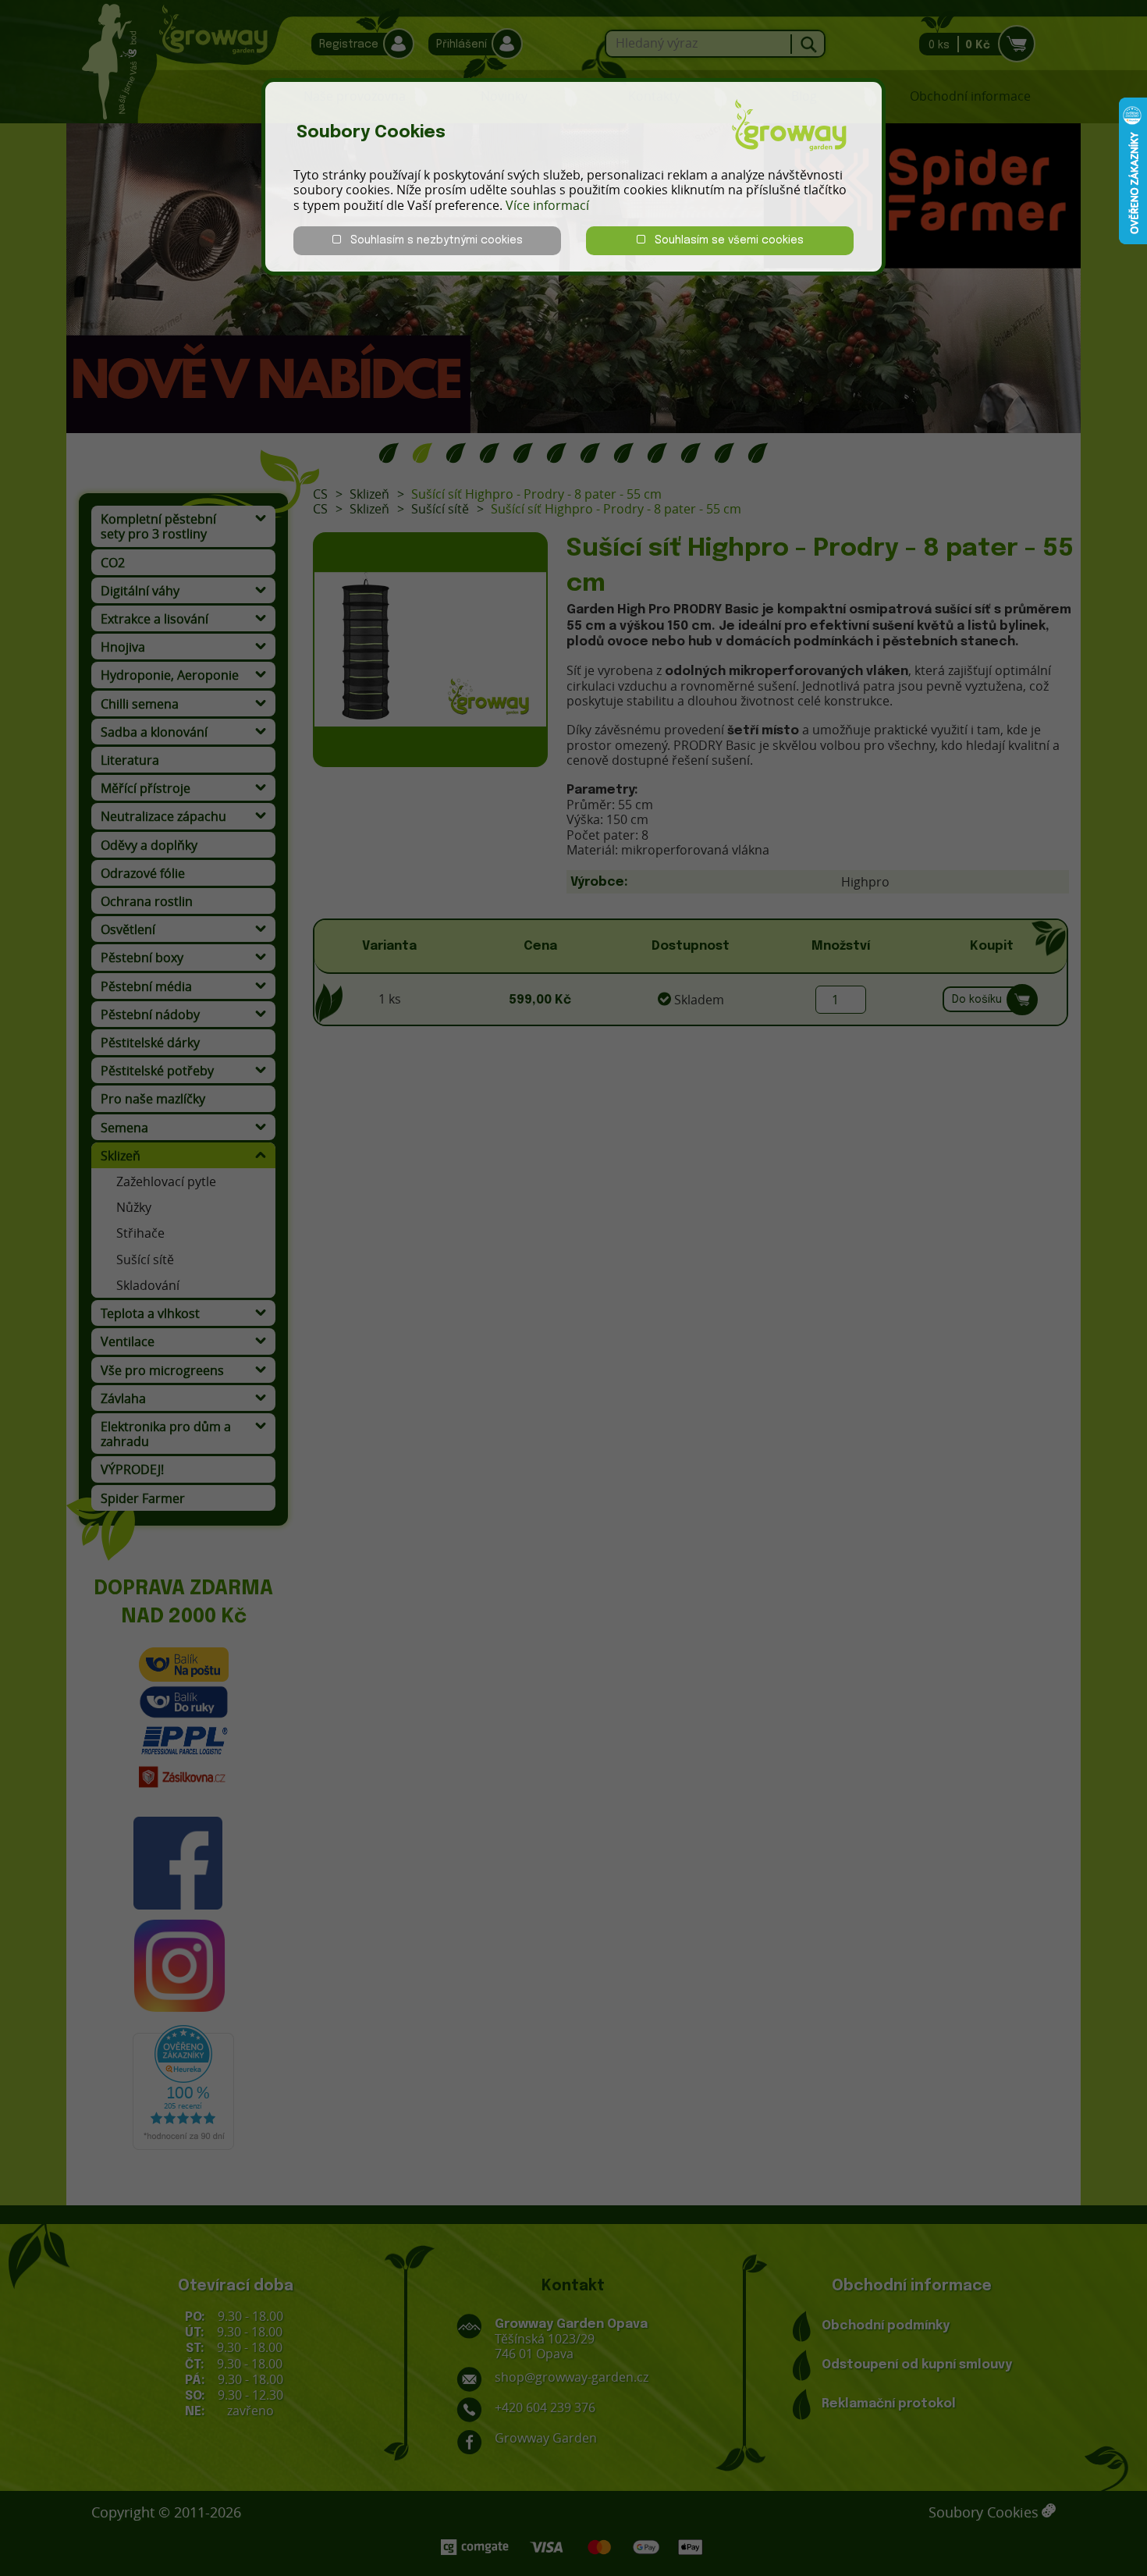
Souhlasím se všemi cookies (724, 240)
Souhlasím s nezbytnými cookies (432, 240)
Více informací (547, 205)
